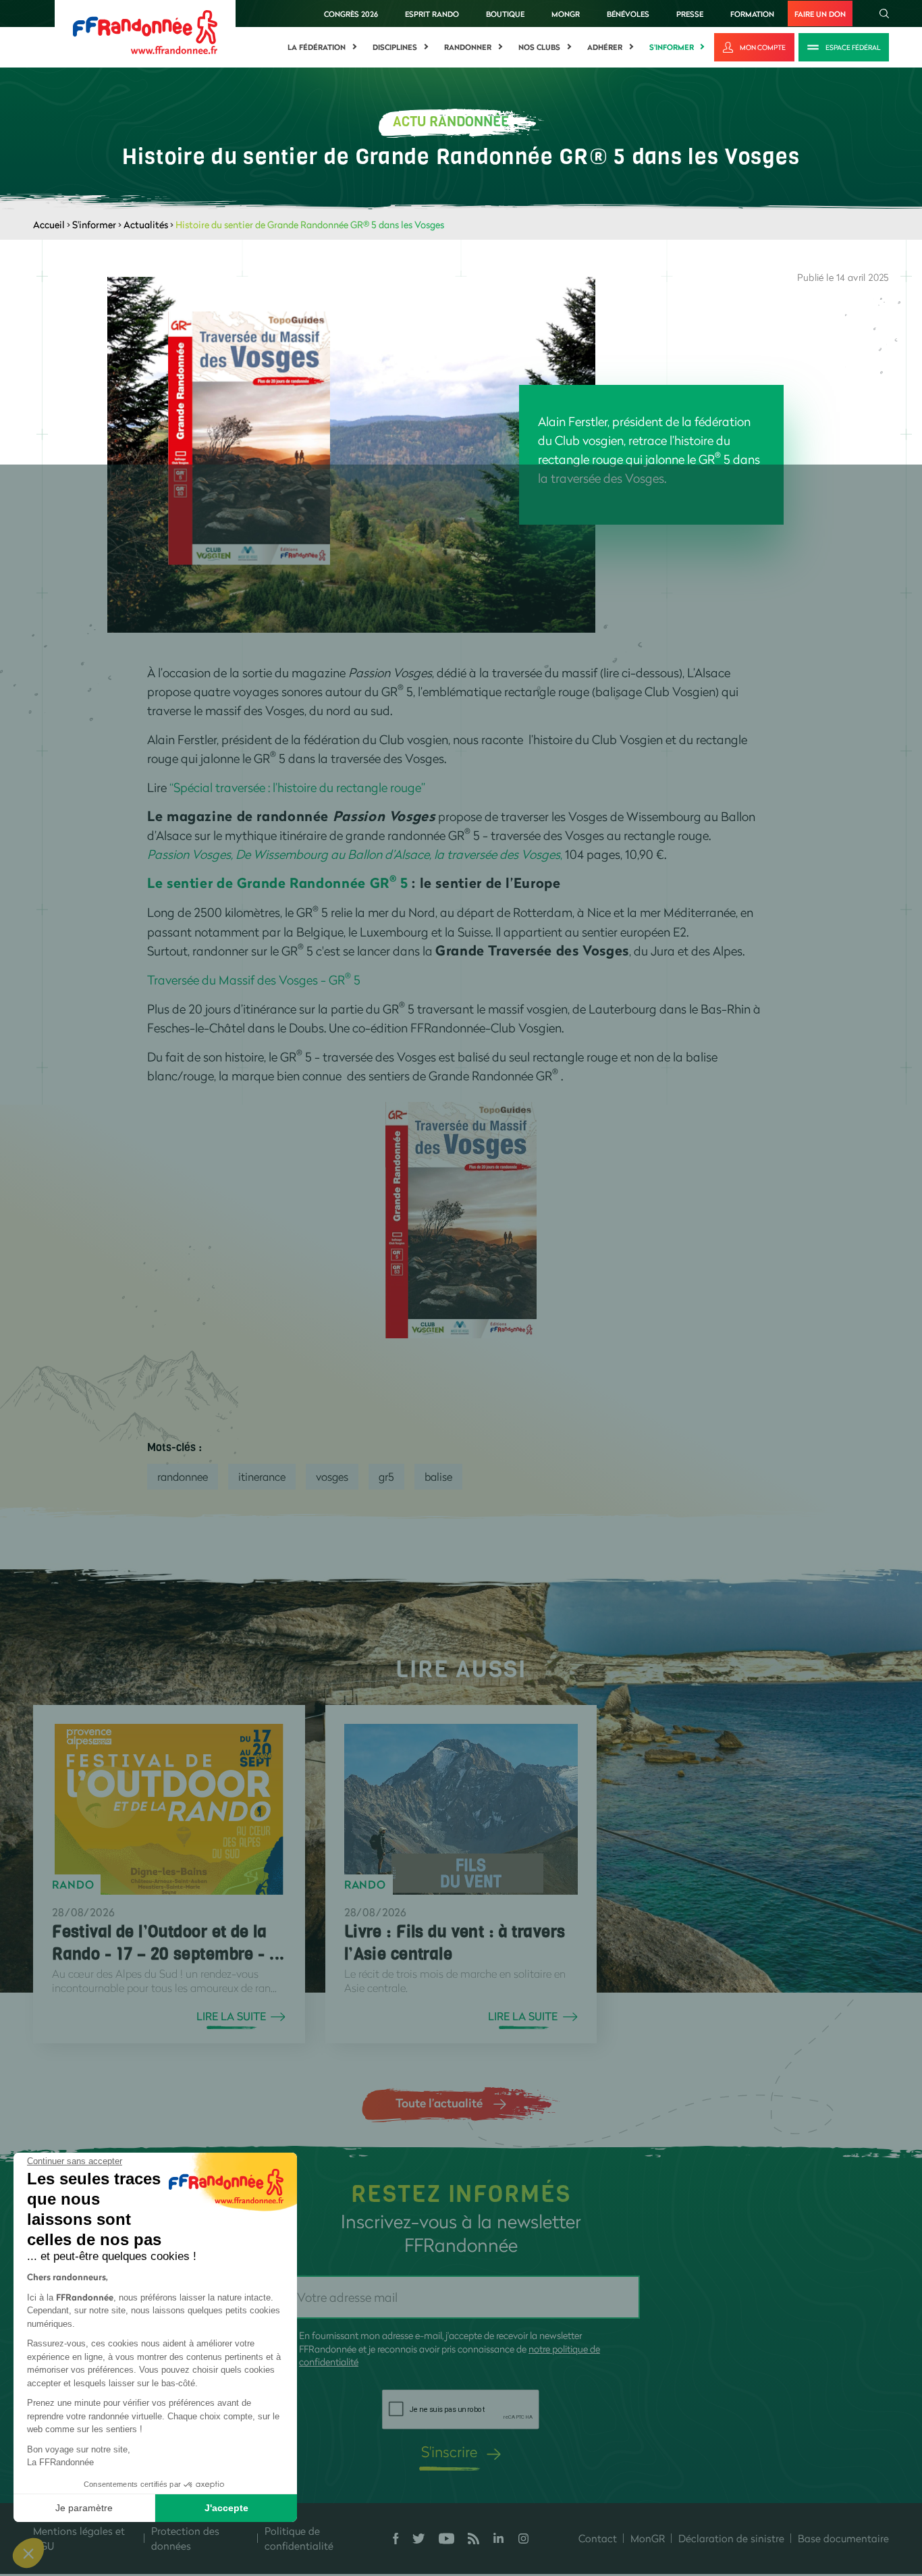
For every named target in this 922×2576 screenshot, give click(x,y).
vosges (332, 1476)
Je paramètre (84, 2508)
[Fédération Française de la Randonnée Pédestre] (145, 31)
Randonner (468, 47)
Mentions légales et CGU (79, 2539)
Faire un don (820, 14)
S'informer (672, 47)
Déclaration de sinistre (731, 2538)
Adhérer (605, 47)
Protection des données (185, 2539)
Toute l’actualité (439, 2103)
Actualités (146, 225)
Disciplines (395, 47)
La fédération (317, 47)
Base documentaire (843, 2538)
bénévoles (628, 14)
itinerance (262, 1476)
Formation (752, 14)
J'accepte (226, 2508)
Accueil (49, 225)
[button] (28, 2553)
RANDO (73, 1885)
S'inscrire (449, 2451)
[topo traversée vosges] (461, 1219)
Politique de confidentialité (299, 2539)
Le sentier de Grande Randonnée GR (272, 883)
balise (438, 1476)
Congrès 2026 (351, 14)
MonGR (566, 14)
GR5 (386, 1476)
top (753, 2485)
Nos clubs (539, 47)
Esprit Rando (432, 14)
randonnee (183, 1476)
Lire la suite (231, 2016)
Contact (598, 2538)
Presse (690, 14)
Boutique (505, 14)
